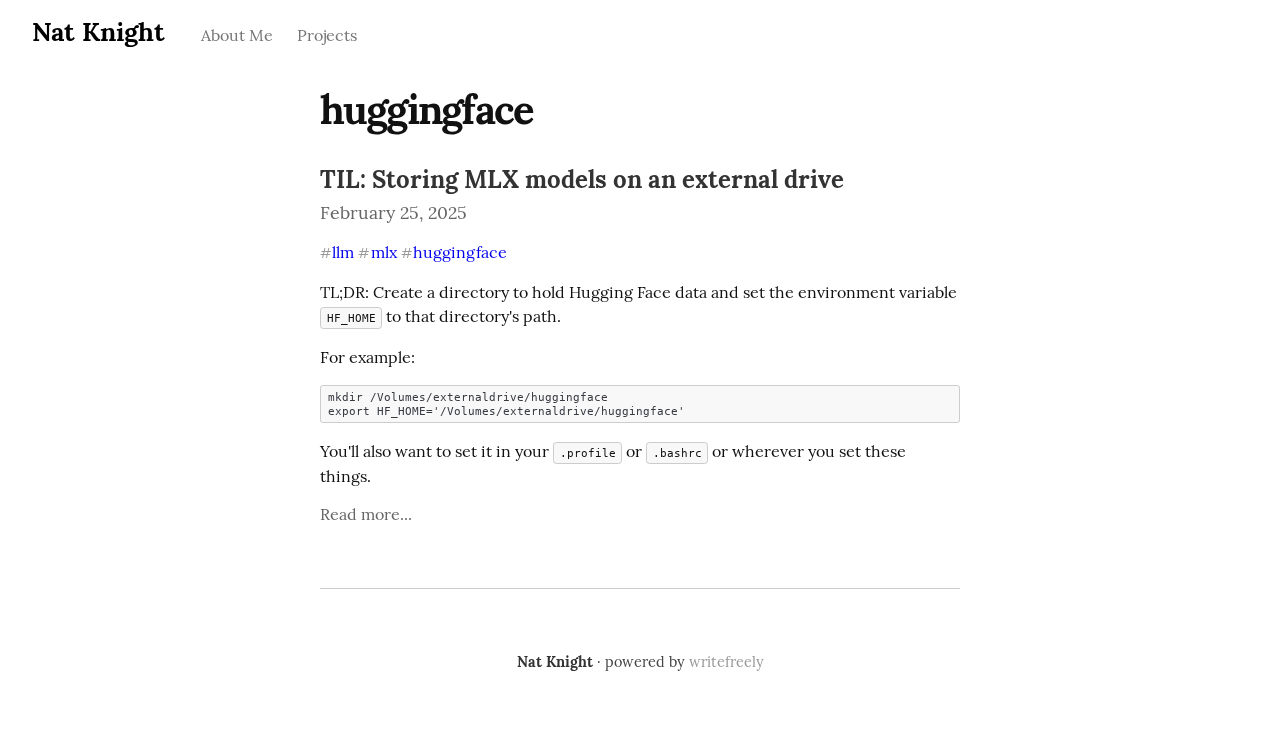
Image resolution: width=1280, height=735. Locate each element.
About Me (237, 35)
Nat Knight (98, 31)
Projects (327, 35)
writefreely (726, 662)
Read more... (366, 514)
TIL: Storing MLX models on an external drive (582, 179)
